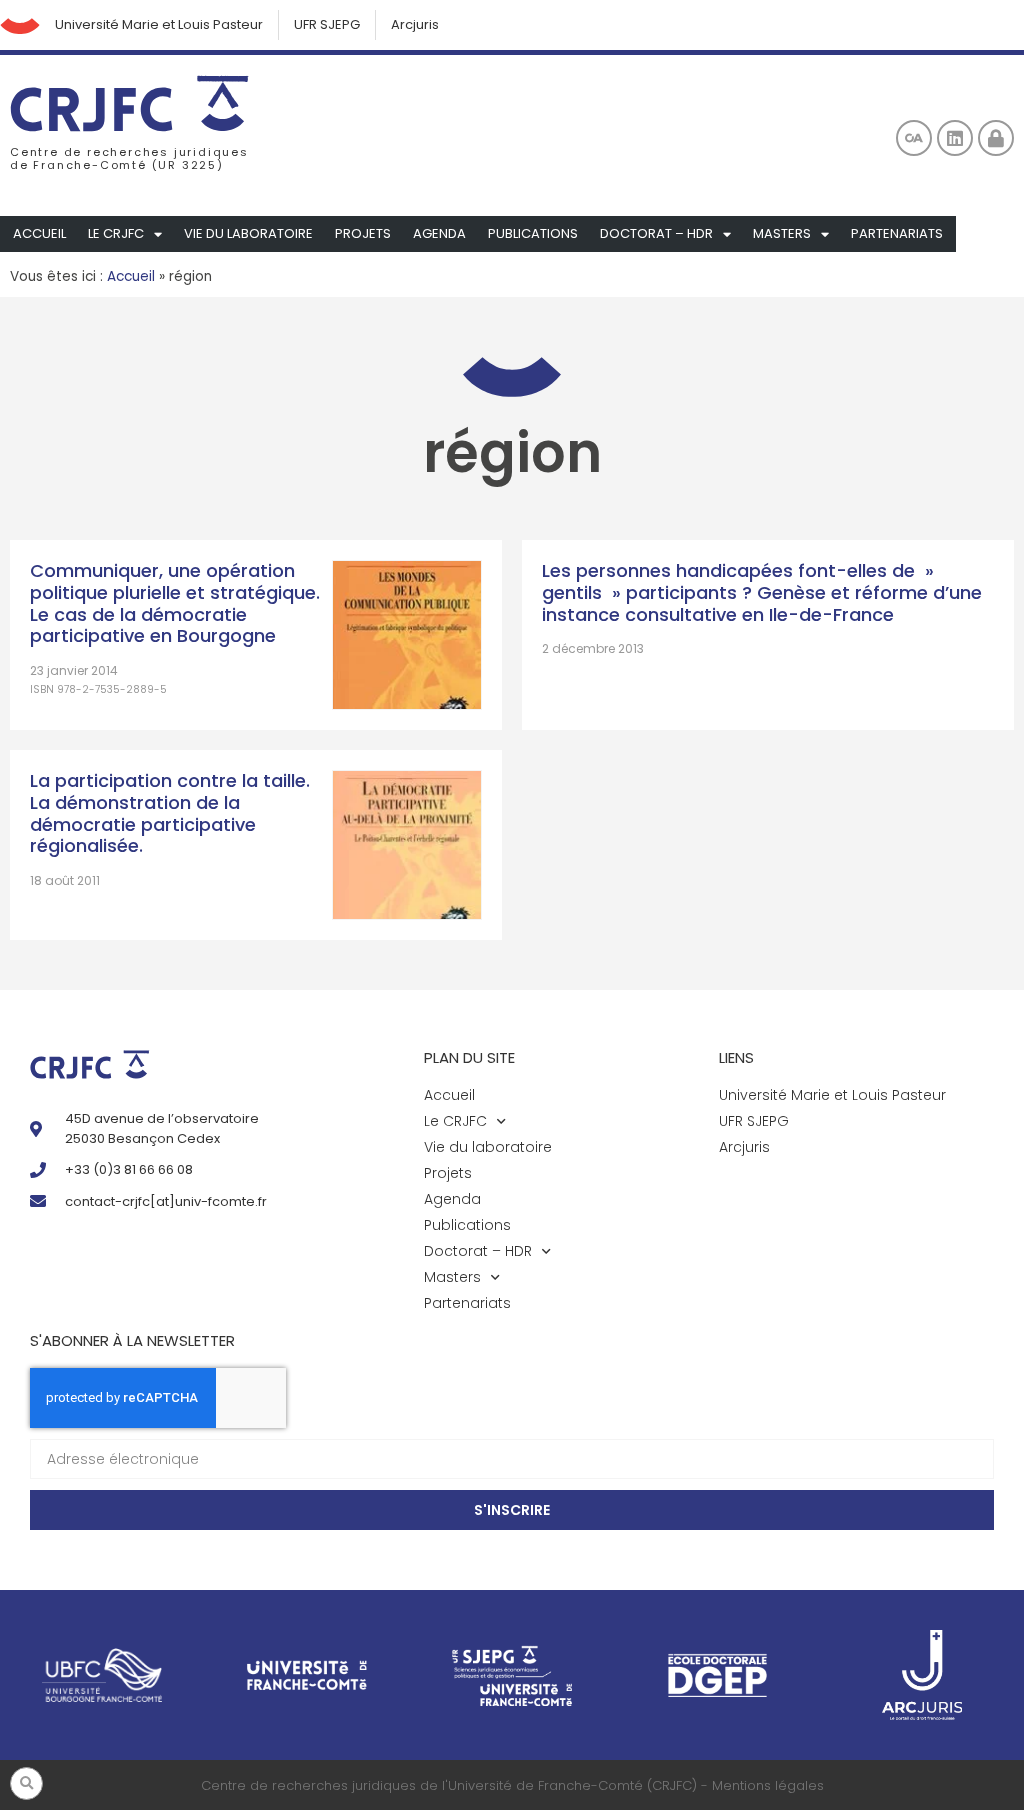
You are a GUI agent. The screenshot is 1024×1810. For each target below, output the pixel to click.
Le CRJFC (116, 233)
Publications (533, 233)
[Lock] (996, 138)
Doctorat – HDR (656, 233)
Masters (782, 233)
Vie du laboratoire (248, 233)
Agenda (439, 233)
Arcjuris (415, 24)
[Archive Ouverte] (914, 138)
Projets (363, 233)
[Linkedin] (955, 138)
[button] (26, 1783)
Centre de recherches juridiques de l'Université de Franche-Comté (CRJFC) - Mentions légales (512, 1785)
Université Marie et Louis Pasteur (159, 24)
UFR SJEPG (327, 24)
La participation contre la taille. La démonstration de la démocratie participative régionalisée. (170, 813)
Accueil (39, 233)
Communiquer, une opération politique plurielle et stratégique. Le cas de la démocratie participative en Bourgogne (175, 603)
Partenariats (897, 233)
